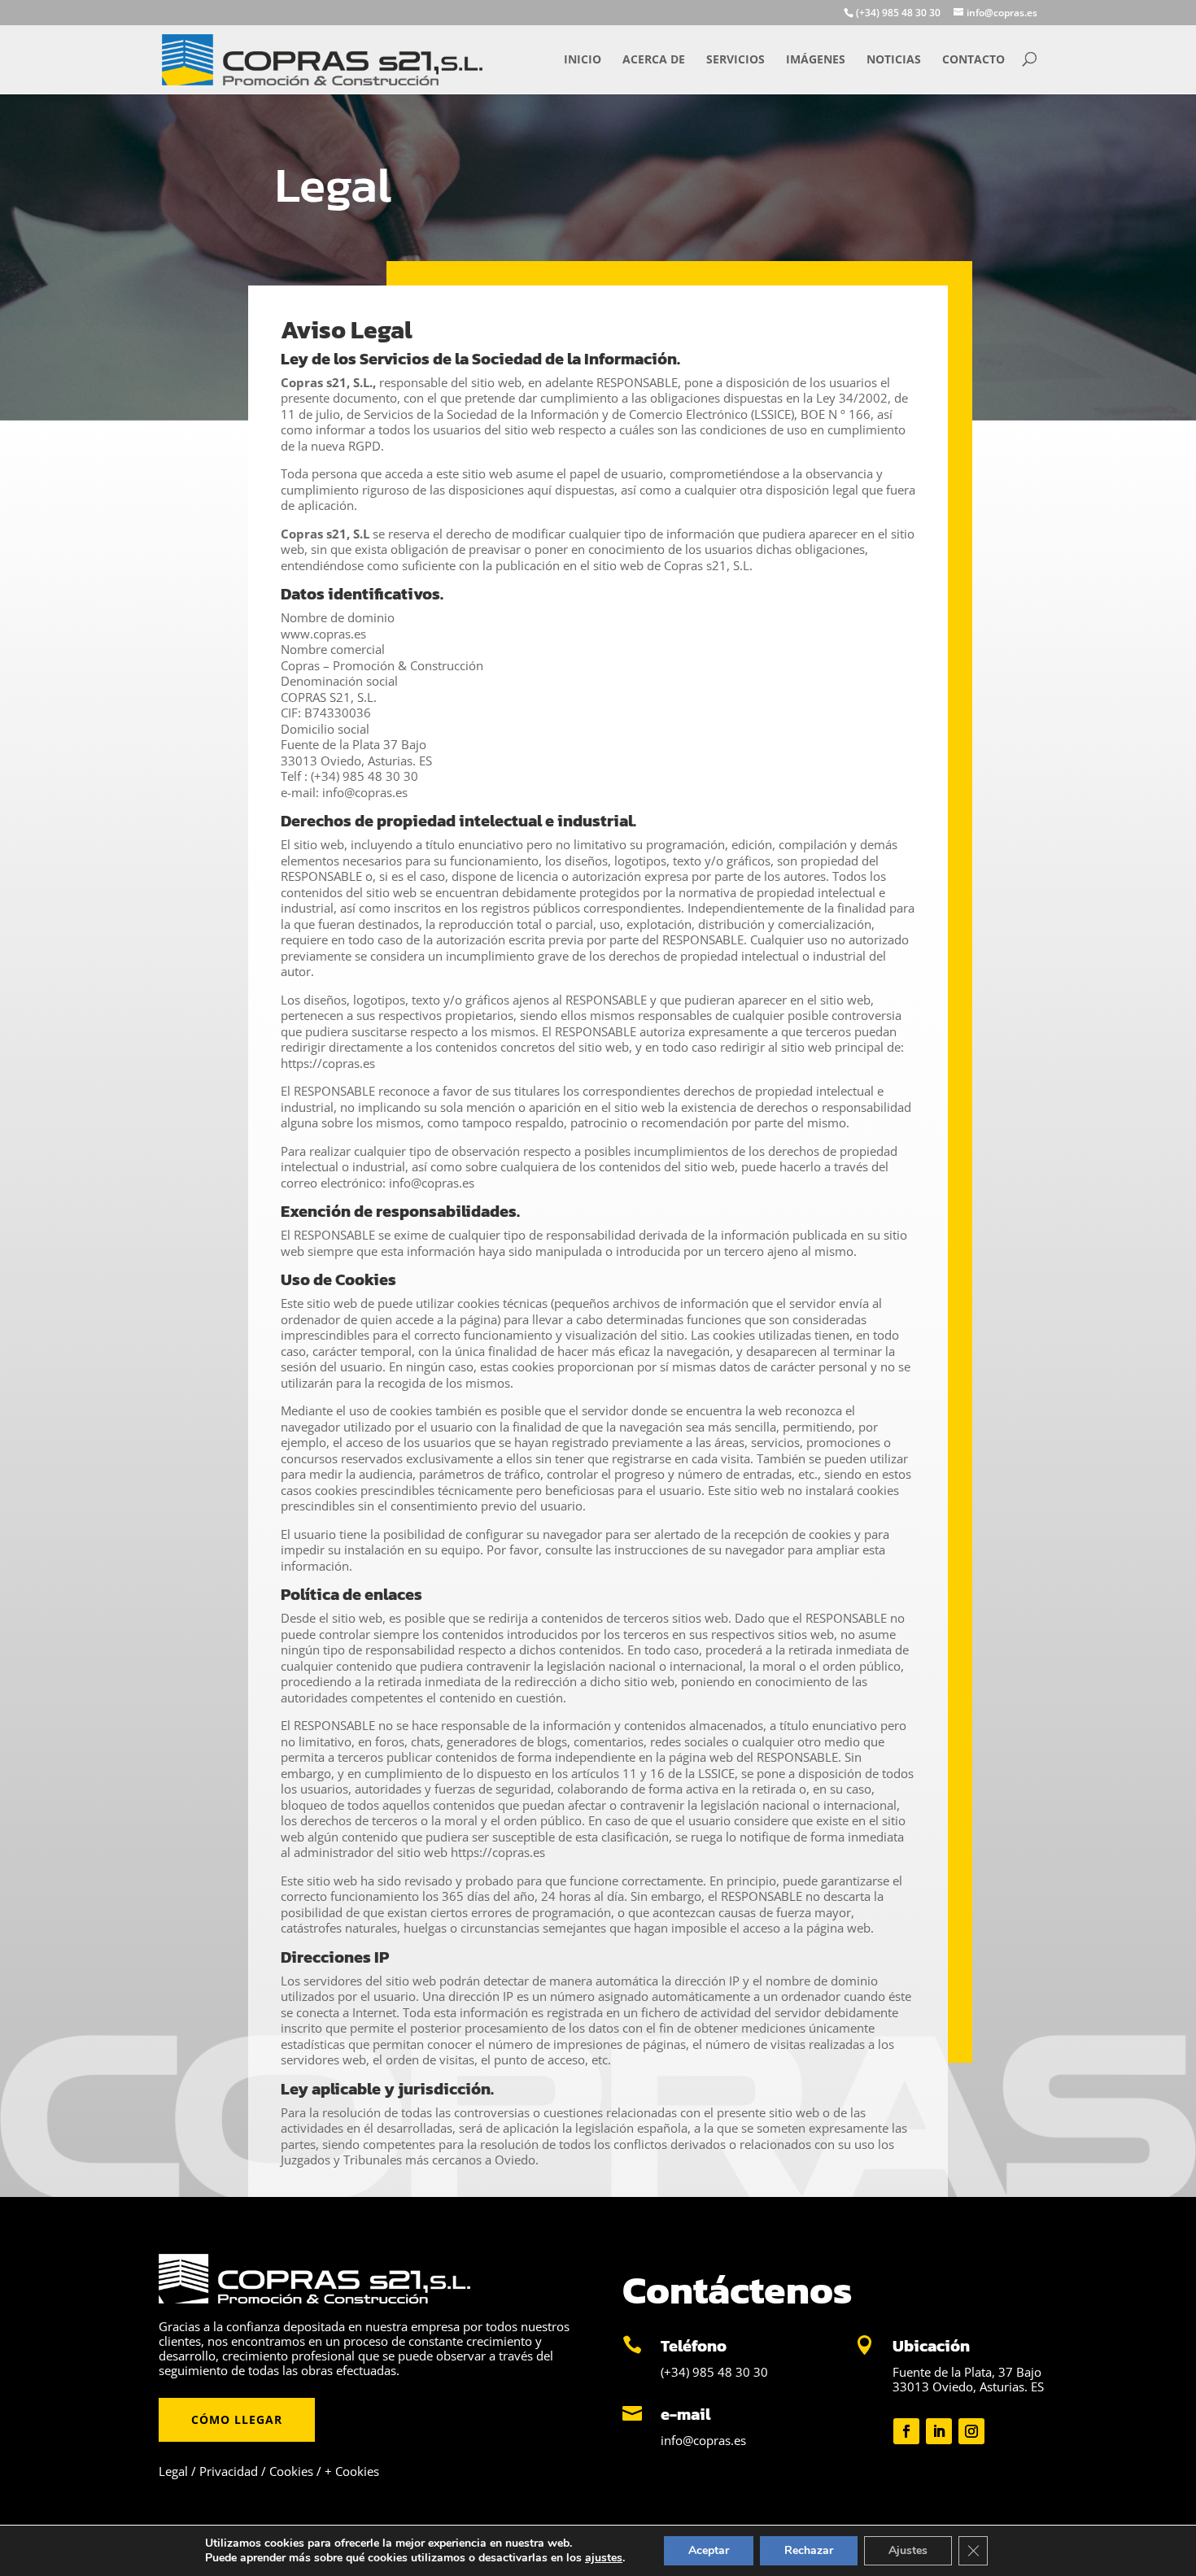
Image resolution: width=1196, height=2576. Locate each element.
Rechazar (809, 2550)
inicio (583, 59)
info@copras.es (703, 2440)
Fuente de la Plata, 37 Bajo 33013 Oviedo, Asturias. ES (968, 2379)
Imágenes (816, 59)
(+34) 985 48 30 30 (714, 2372)
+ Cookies (352, 2471)
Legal (173, 2471)
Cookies (291, 2471)
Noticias (894, 59)
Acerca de (654, 59)
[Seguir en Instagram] (971, 2431)
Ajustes (908, 2550)
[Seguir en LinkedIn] (939, 2431)
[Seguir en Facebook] (906, 2431)
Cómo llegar (237, 2419)
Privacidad (229, 2471)
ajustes (604, 2558)
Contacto (973, 59)
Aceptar (709, 2550)
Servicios (735, 59)
